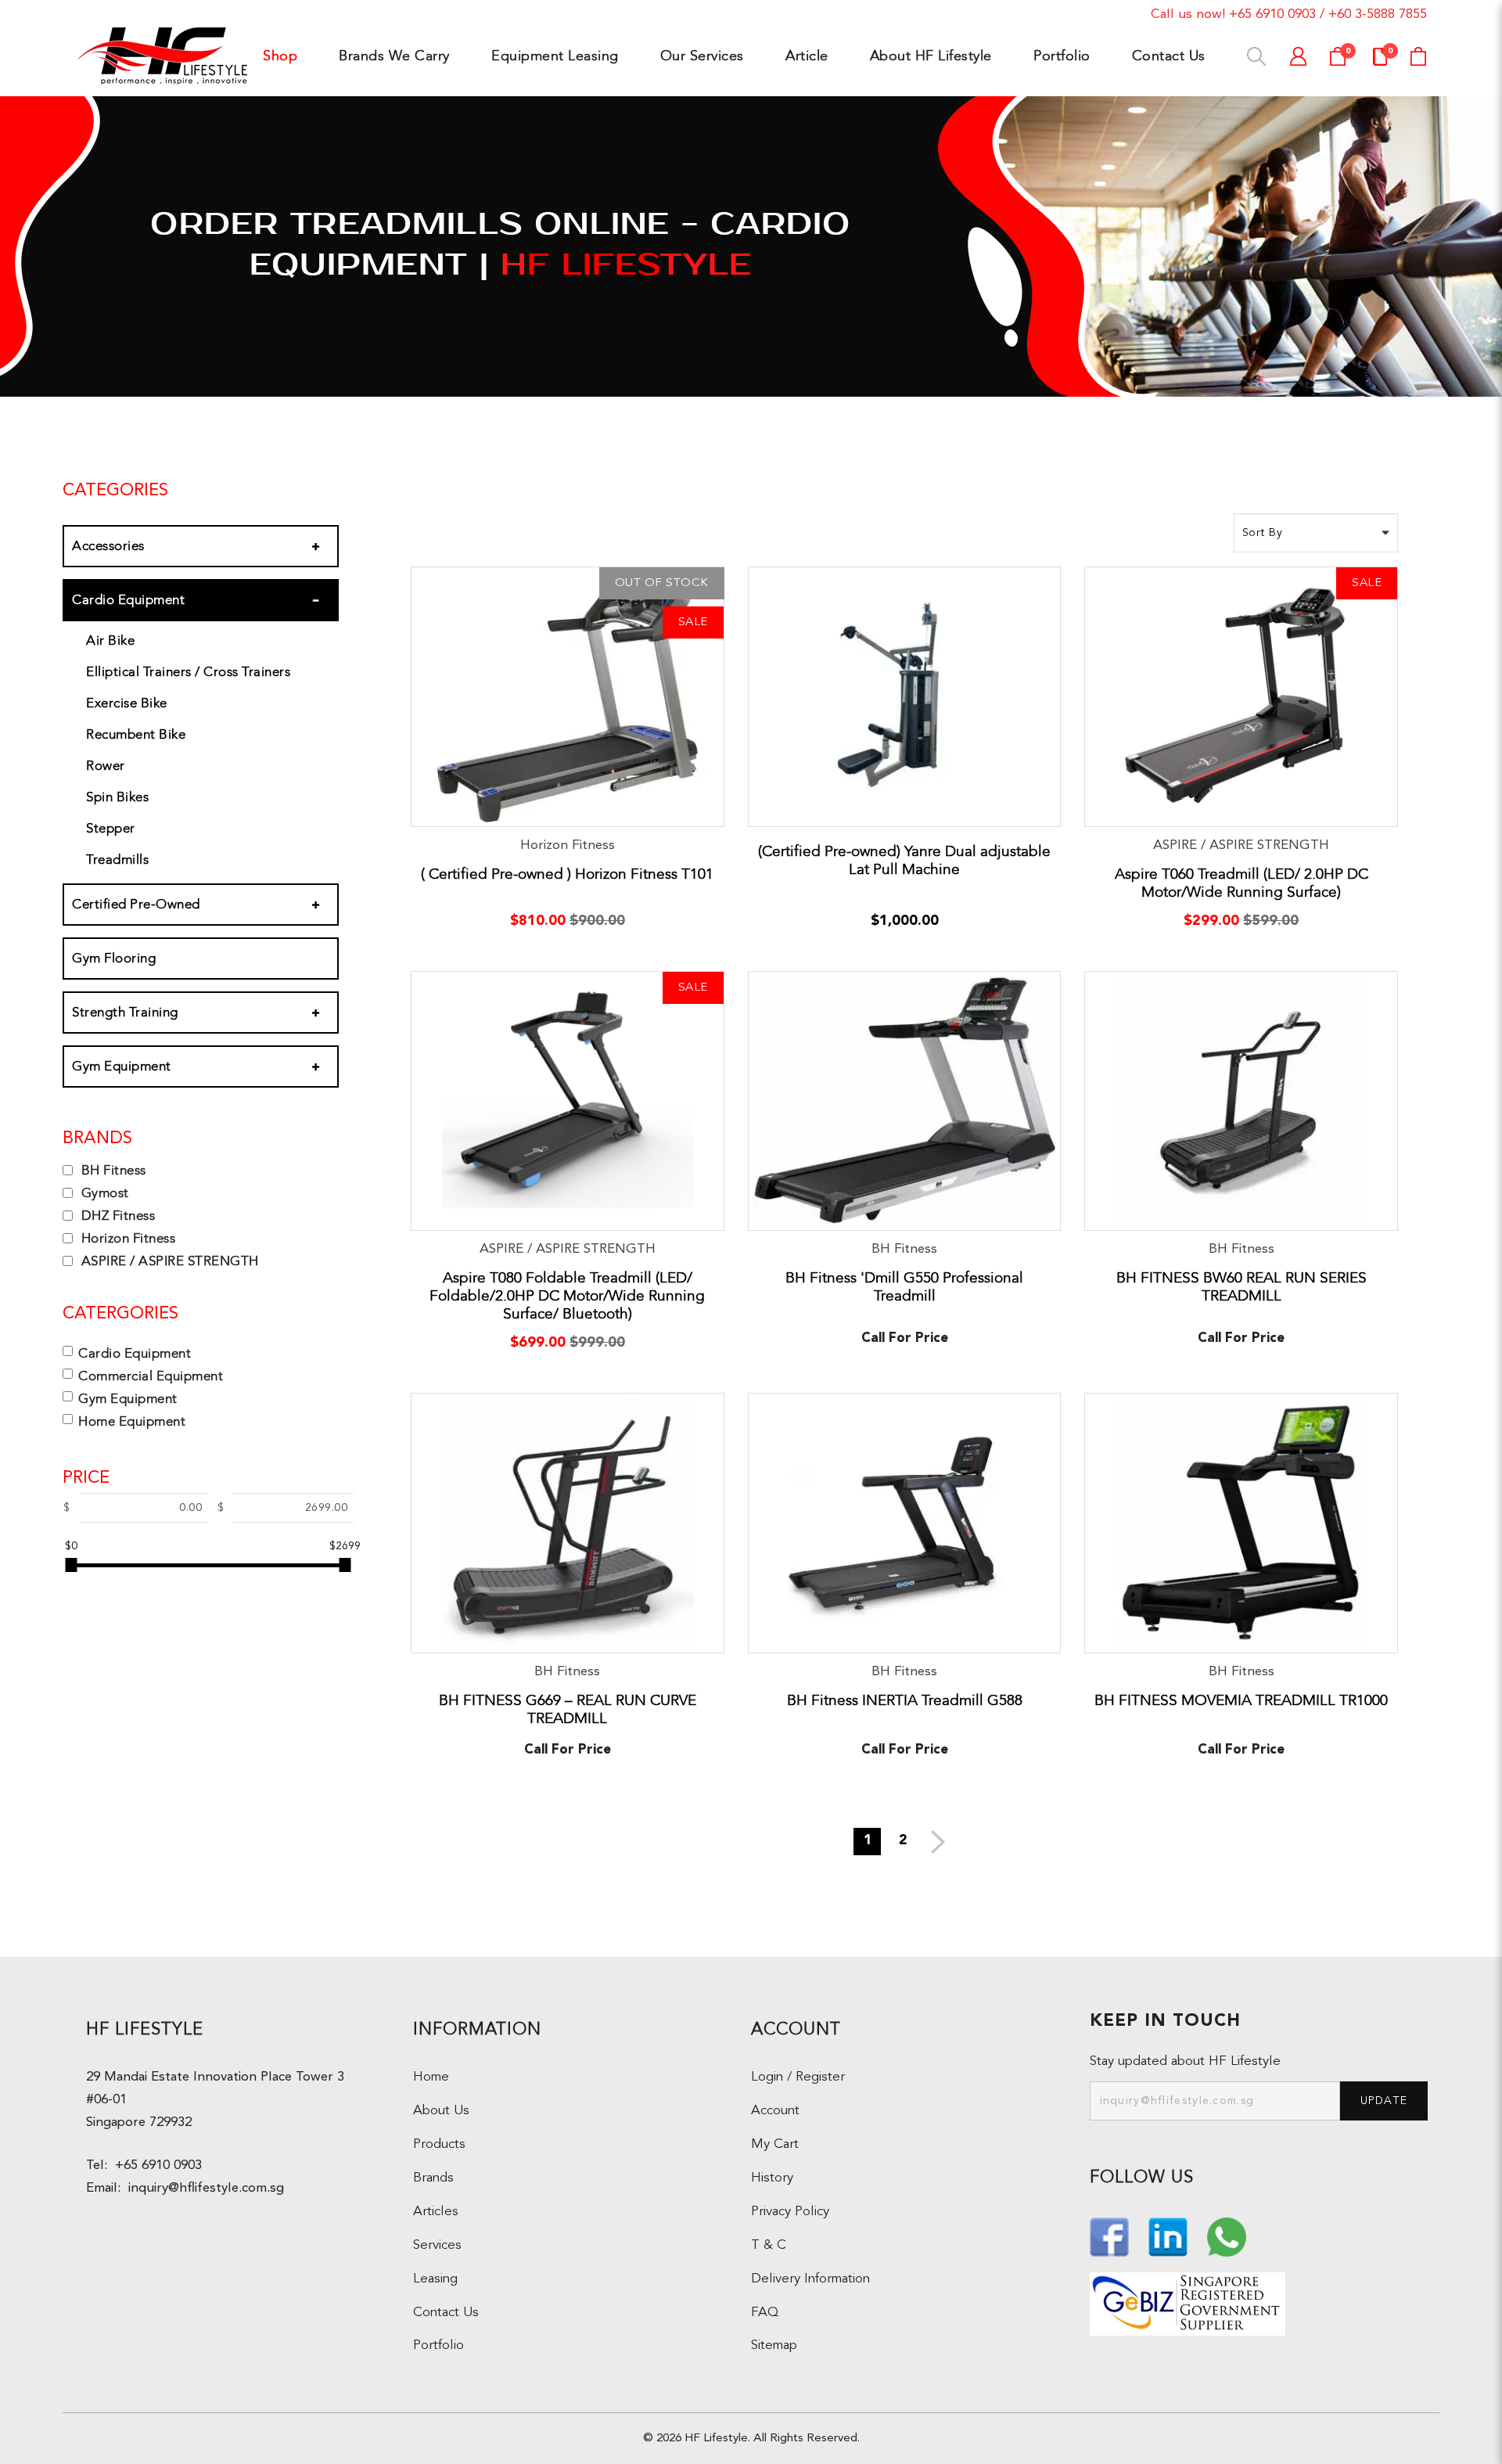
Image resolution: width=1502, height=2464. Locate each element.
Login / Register (798, 2077)
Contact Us (446, 2313)
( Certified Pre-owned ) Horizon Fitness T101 (567, 874)
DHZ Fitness (116, 1216)
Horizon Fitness (126, 1238)
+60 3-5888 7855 (1378, 14)
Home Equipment (132, 1421)
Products (439, 2144)
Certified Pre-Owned (136, 904)
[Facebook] (1111, 2235)
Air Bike (110, 640)
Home (431, 2077)
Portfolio (438, 2345)
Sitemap (774, 2345)
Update (1384, 2101)
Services (437, 2245)
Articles (436, 2212)
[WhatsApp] (1227, 2235)
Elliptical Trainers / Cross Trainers (188, 672)
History (772, 2178)
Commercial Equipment (151, 1376)
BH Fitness (112, 1170)
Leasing (435, 2279)
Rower (106, 766)
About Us (441, 2111)
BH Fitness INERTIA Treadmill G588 (905, 1700)
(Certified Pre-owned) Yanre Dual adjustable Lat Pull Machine (904, 860)
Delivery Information (810, 2279)
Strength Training (125, 1012)
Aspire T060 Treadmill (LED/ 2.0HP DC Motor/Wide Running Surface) (1241, 883)
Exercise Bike (127, 703)
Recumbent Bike (136, 734)
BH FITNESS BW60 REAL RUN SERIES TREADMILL (1241, 1287)
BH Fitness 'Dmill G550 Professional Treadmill (904, 1287)
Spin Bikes (117, 797)
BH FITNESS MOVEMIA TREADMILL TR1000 (1241, 1700)
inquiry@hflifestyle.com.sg (202, 2188)
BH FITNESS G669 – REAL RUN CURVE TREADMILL (568, 1709)
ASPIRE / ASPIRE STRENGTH (168, 1261)
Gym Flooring (114, 958)
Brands (433, 2178)
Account (775, 2111)
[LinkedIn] (1170, 2235)
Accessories (108, 546)
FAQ (765, 2313)
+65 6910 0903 (1272, 14)
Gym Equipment (122, 1066)
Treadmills (117, 860)
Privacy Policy (790, 2212)
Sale (693, 622)
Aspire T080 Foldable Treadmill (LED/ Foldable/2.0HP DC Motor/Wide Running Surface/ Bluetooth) (567, 1296)
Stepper (111, 828)
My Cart (775, 2144)
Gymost (103, 1193)
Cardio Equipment (128, 600)
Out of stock (662, 583)
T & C (769, 2245)
